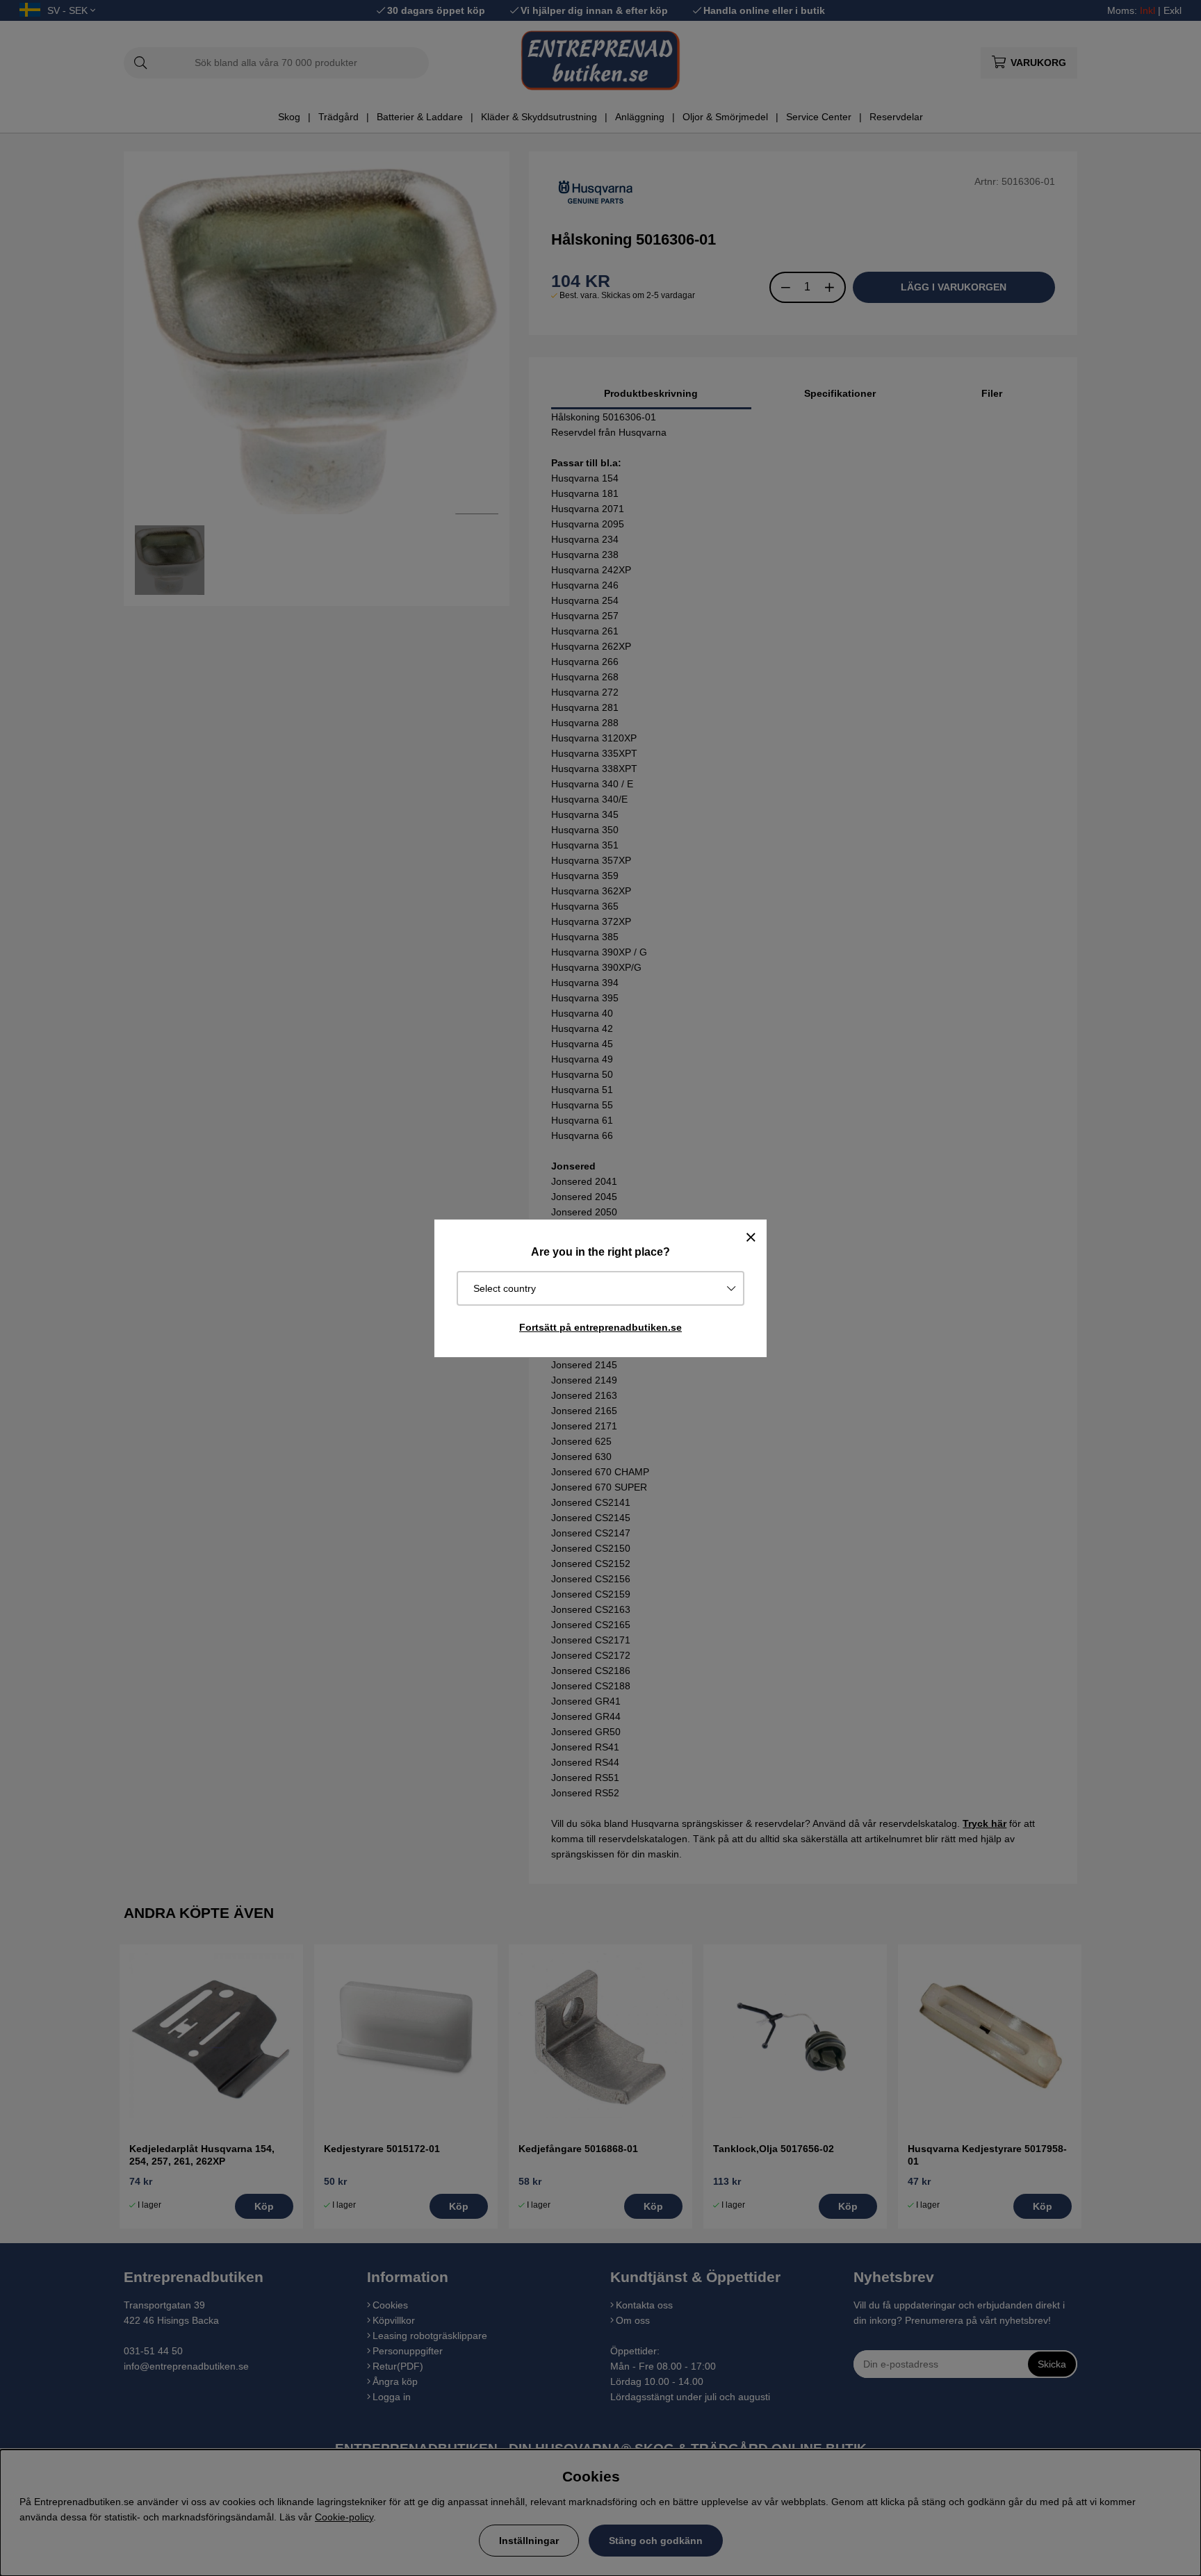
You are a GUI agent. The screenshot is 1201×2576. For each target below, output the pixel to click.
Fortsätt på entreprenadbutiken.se (600, 1327)
